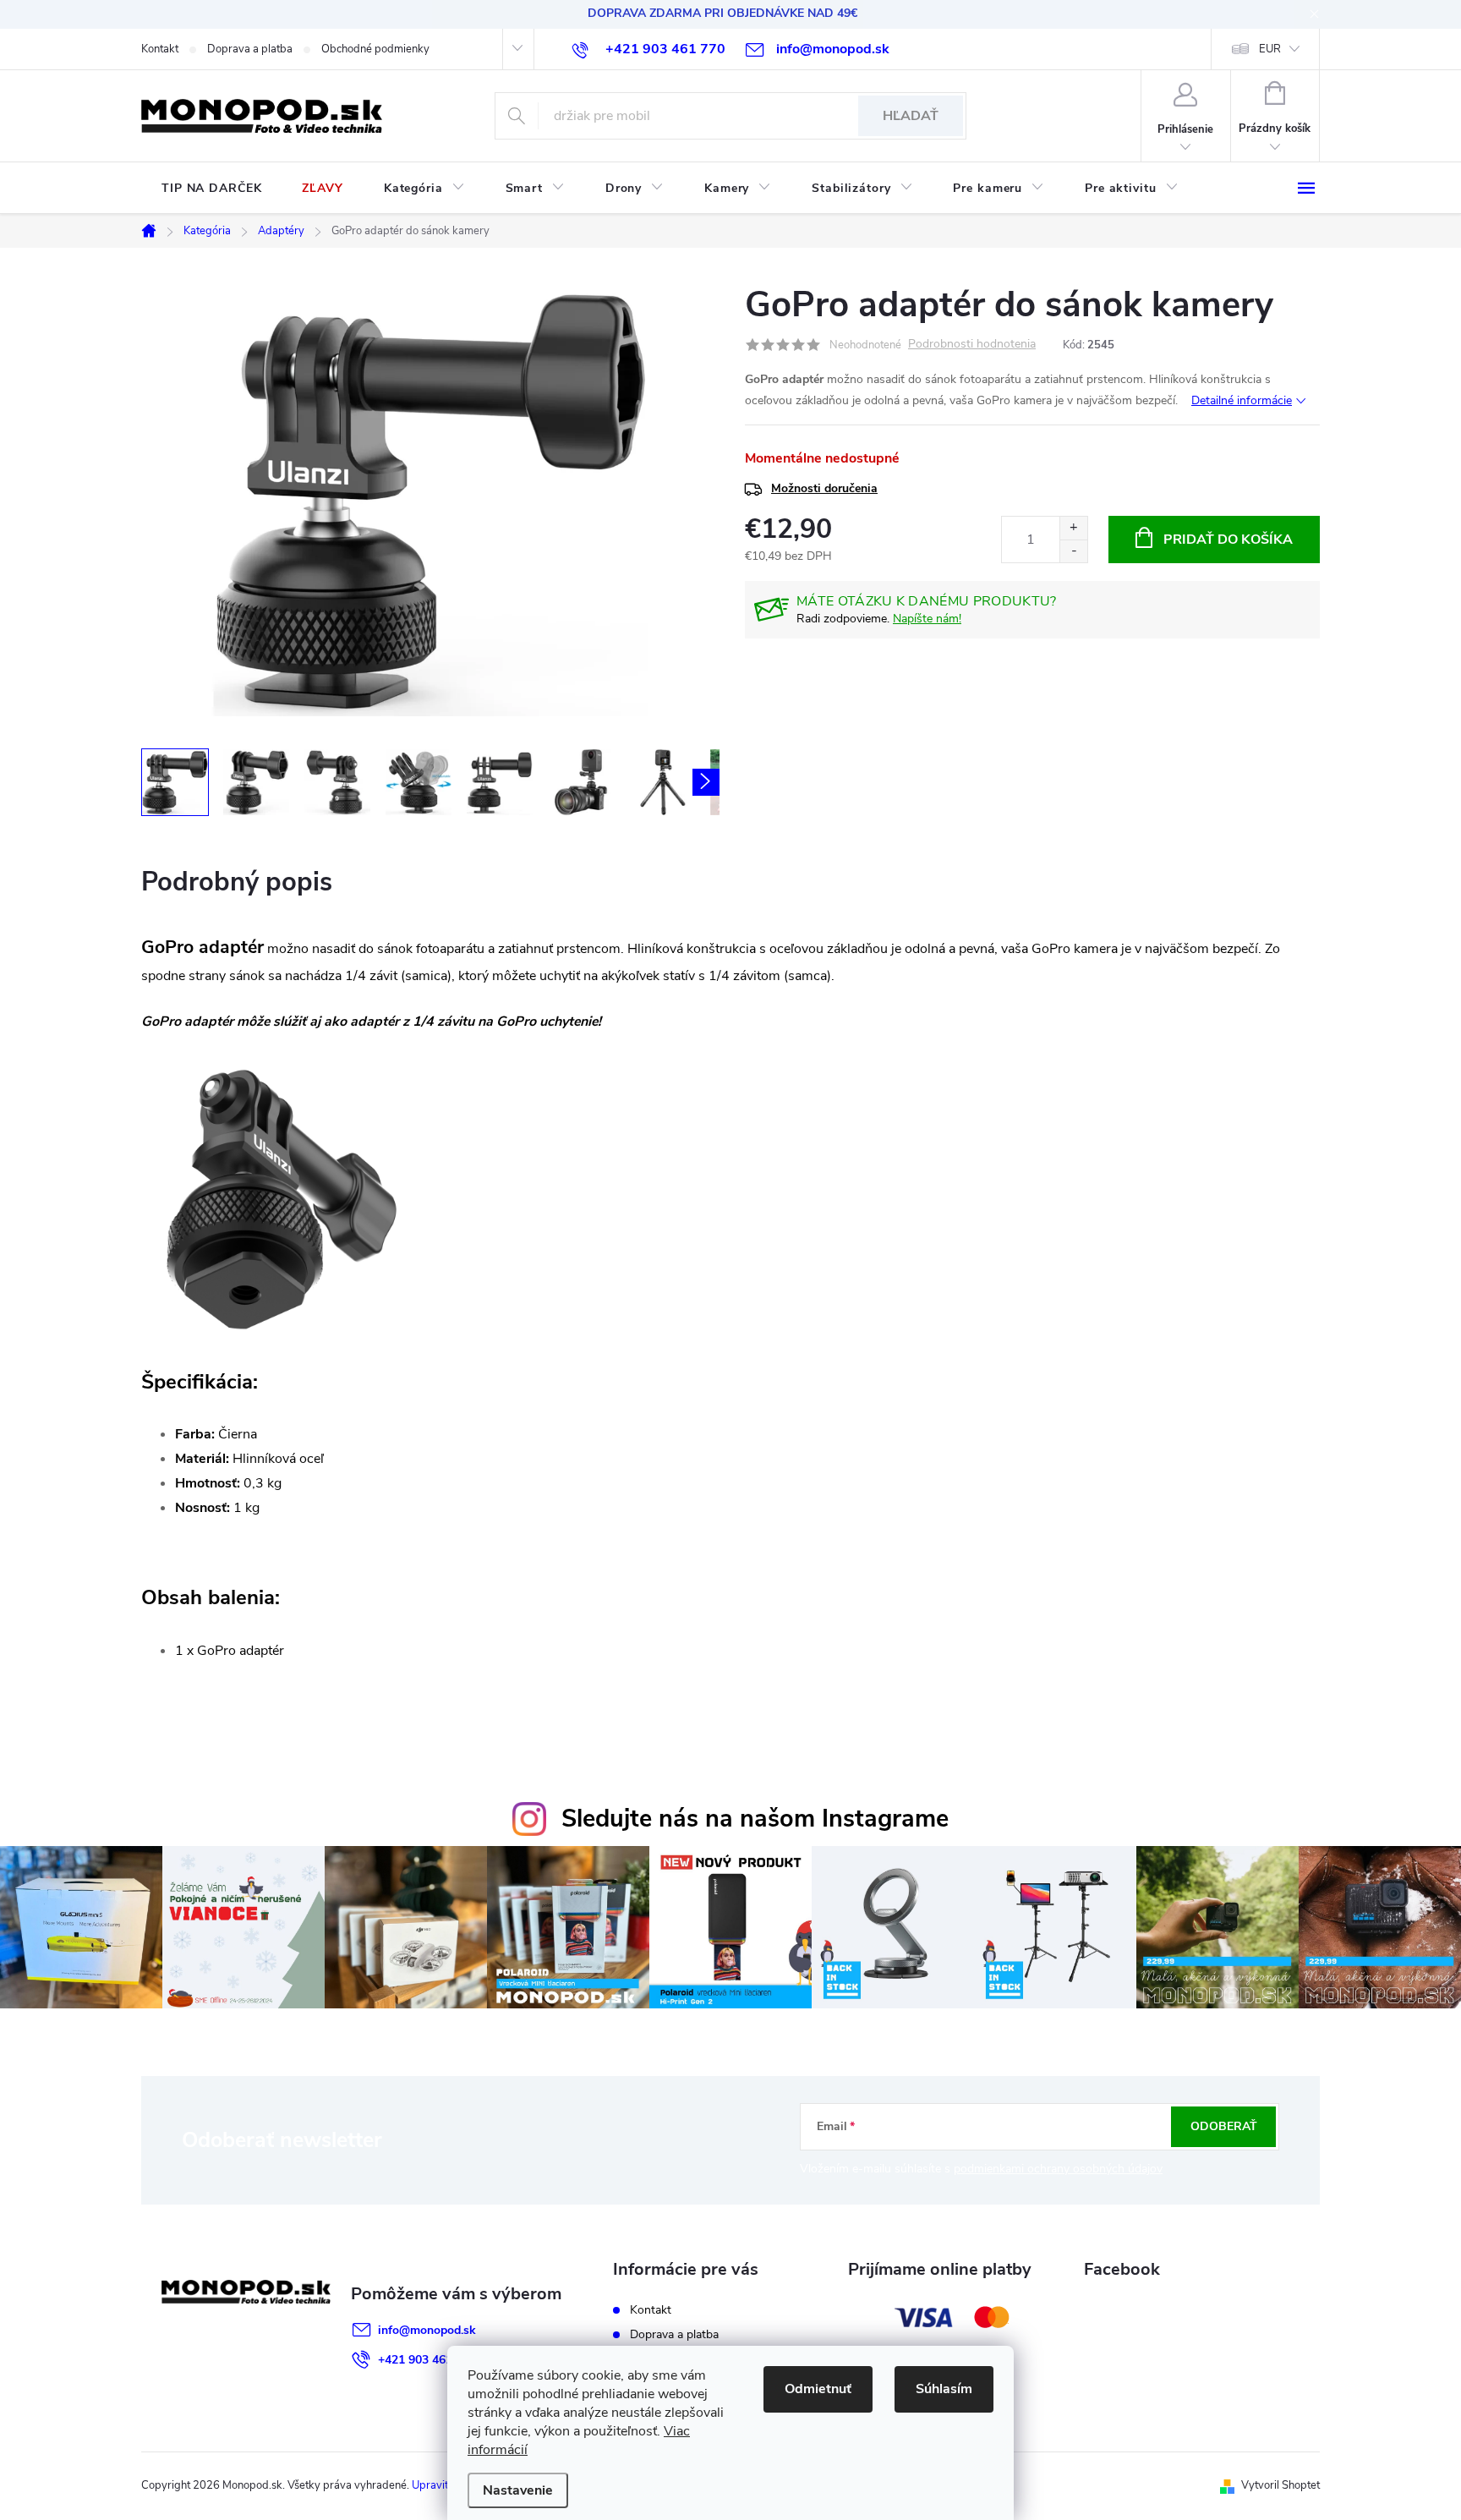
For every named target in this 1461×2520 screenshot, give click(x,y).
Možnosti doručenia (824, 488)
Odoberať (1224, 2126)
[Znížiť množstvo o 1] (1073, 551)
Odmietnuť (818, 2389)
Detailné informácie (1242, 400)
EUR (1270, 49)
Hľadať (911, 116)
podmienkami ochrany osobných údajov (1058, 2169)
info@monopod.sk (427, 2330)
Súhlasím (944, 2389)
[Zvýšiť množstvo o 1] (1073, 528)
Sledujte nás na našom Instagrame (755, 1819)
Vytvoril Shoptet (1280, 2485)
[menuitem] (211, 189)
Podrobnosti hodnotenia (972, 345)
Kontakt (160, 49)
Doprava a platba (250, 49)
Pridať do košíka (1228, 540)
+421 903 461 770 (427, 2360)
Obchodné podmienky (375, 49)
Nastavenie (518, 2490)
